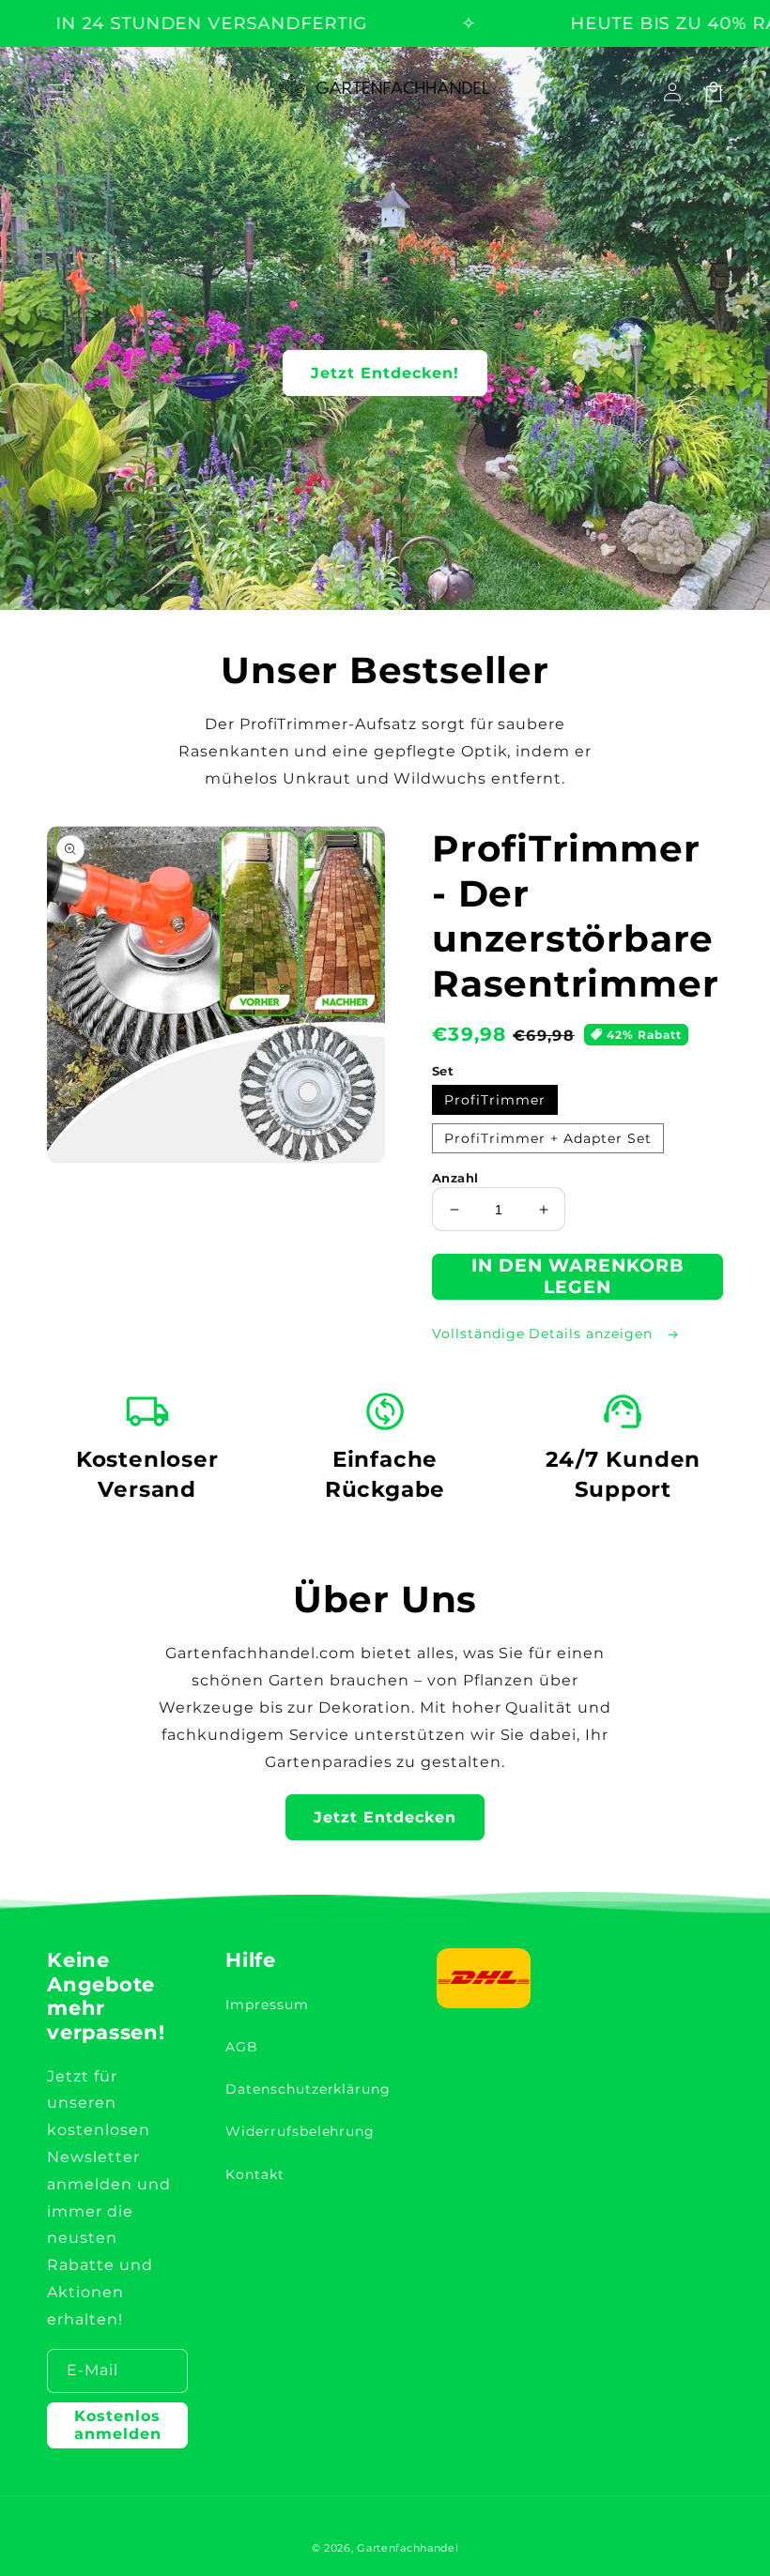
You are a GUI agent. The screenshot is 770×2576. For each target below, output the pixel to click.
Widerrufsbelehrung (300, 2131)
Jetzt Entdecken (385, 1817)
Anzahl (455, 1178)
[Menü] (56, 92)
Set (443, 1071)
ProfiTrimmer (495, 1100)
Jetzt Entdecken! (385, 373)
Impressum (267, 2004)
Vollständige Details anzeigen (545, 1334)
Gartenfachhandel (408, 2548)
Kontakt (255, 2174)
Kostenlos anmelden (118, 2425)
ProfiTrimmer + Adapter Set (548, 1138)
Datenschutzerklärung (308, 2089)
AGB (242, 2047)
